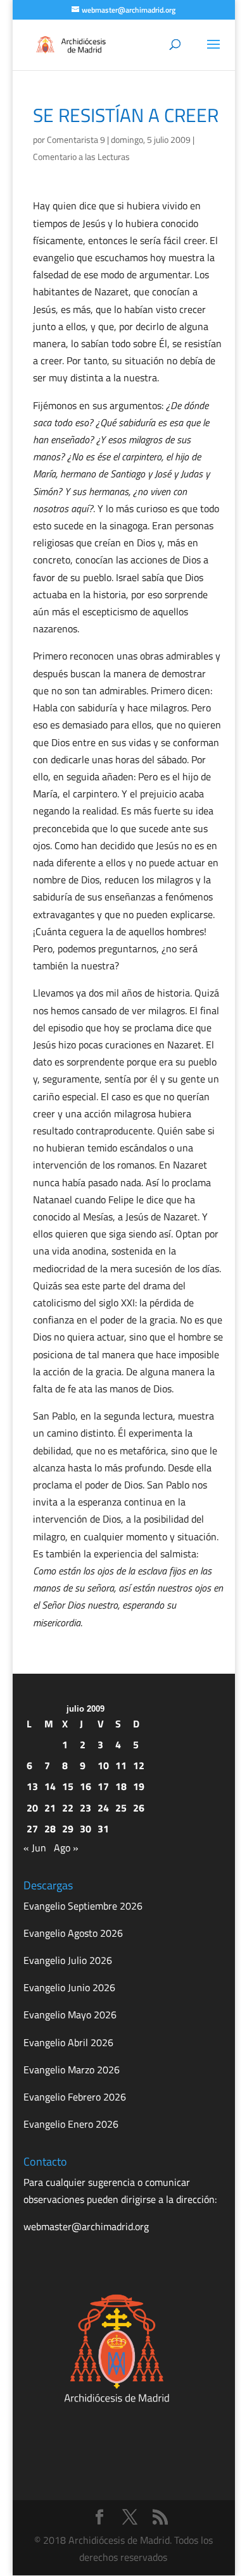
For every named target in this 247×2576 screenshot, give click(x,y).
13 (32, 1786)
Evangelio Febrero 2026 (75, 2097)
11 (121, 1765)
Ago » (66, 1848)
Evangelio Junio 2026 (69, 1987)
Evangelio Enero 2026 (71, 2124)
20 (32, 1808)
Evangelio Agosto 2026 (73, 1933)
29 (68, 1829)
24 (103, 1808)
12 (139, 1765)
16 (85, 1786)
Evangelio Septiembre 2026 (83, 1906)
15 (68, 1786)
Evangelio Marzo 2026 (72, 2070)
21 (50, 1808)
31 (103, 1829)
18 (121, 1786)
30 (85, 1829)
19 (139, 1786)
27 (32, 1829)
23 (85, 1808)
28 (50, 1829)
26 (139, 1808)
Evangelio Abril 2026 (68, 2042)
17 (103, 1786)
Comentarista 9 (76, 139)
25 (121, 1808)
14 (50, 1786)
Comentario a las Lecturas (81, 156)
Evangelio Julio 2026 (68, 1960)
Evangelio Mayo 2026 (70, 2015)
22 (68, 1808)
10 (103, 1765)
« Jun (35, 1848)
